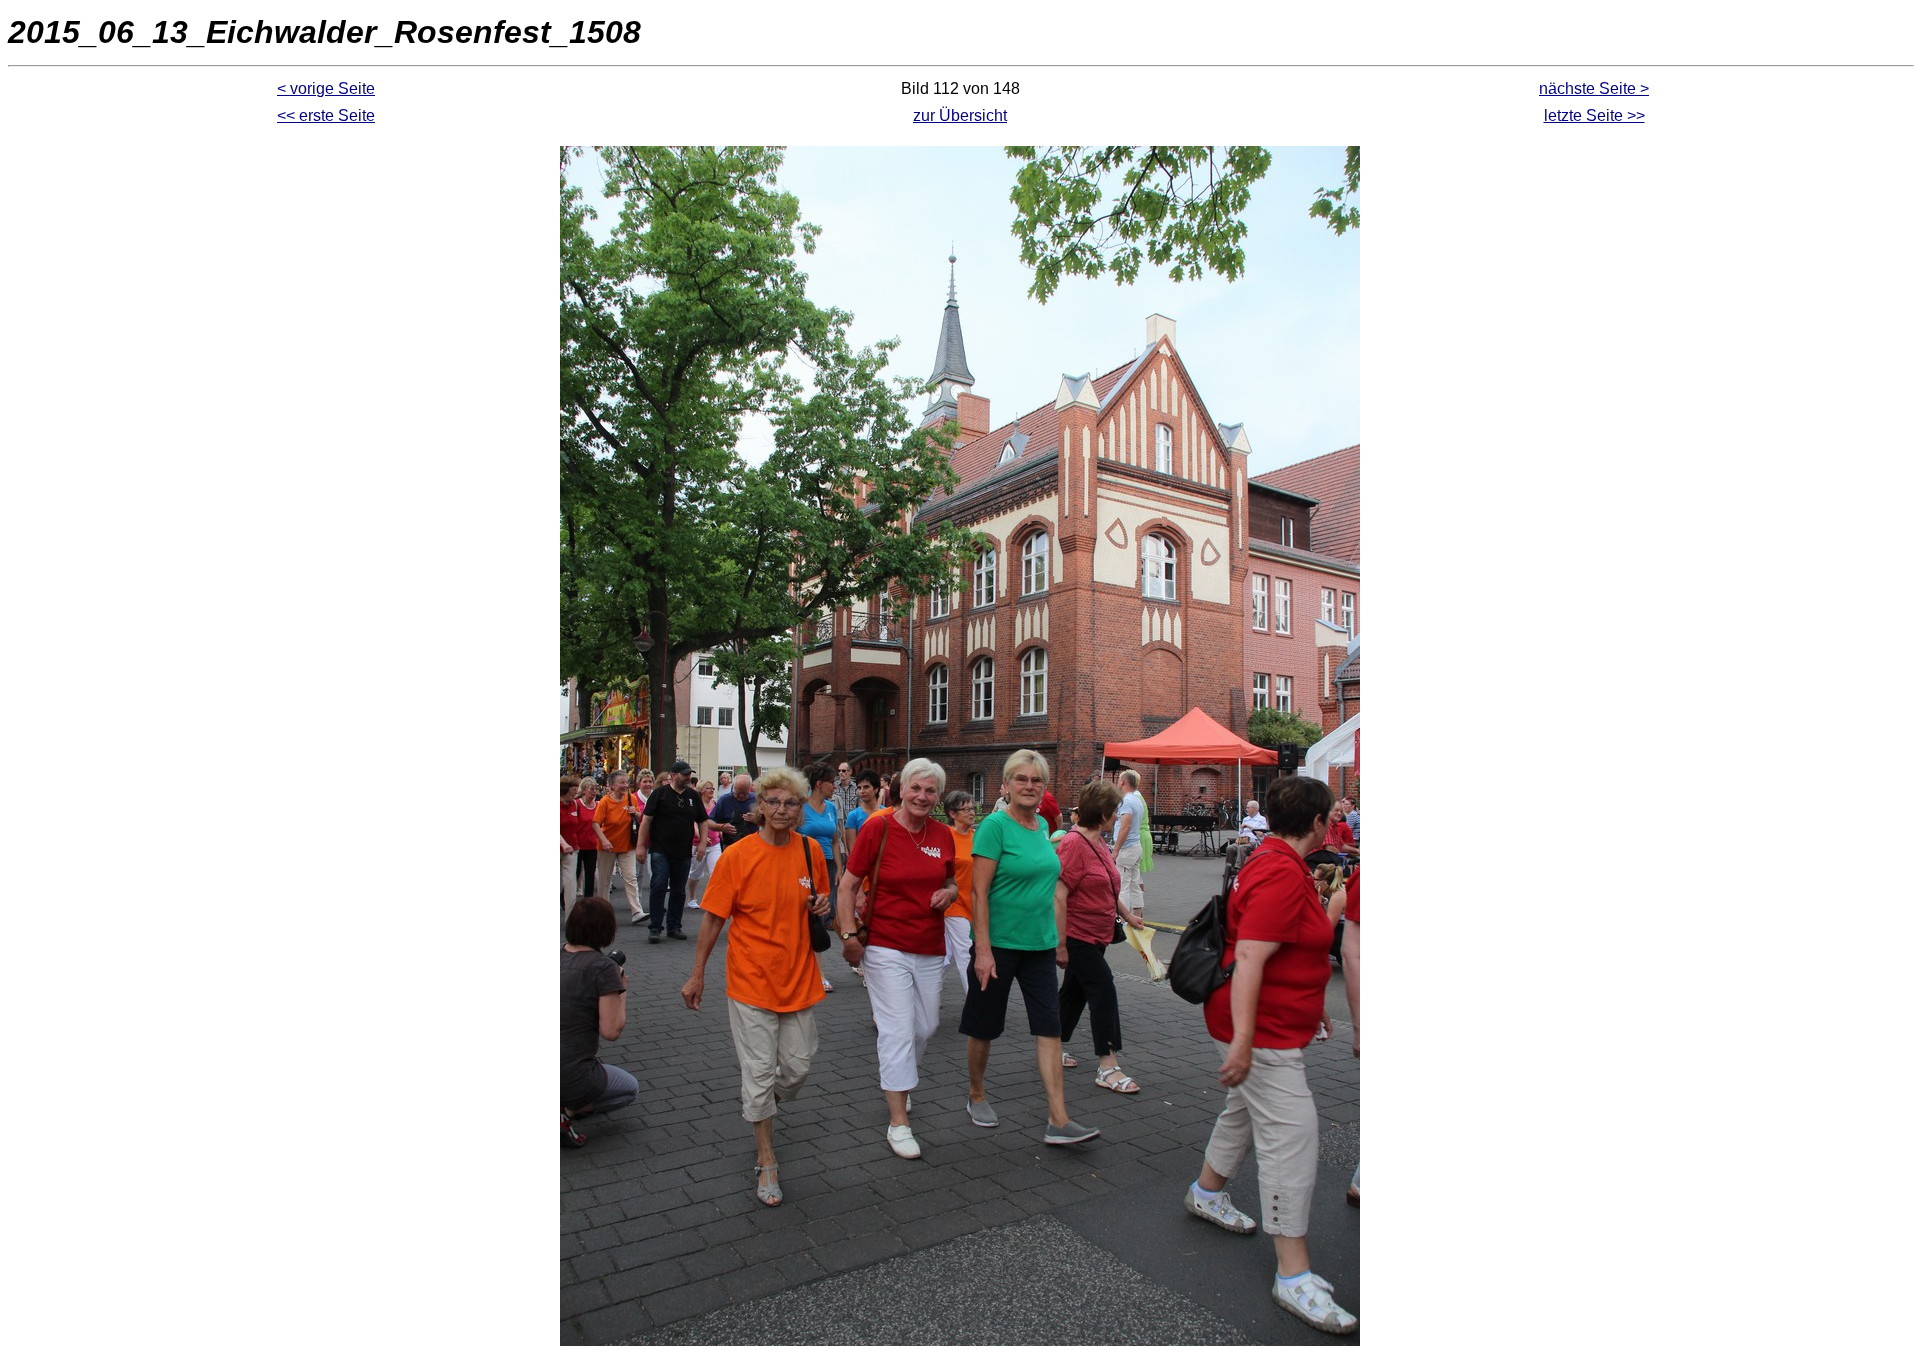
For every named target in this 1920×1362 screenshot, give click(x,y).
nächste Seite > (1594, 88)
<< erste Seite (326, 115)
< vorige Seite (326, 88)
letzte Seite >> (1594, 115)
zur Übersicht (960, 115)
